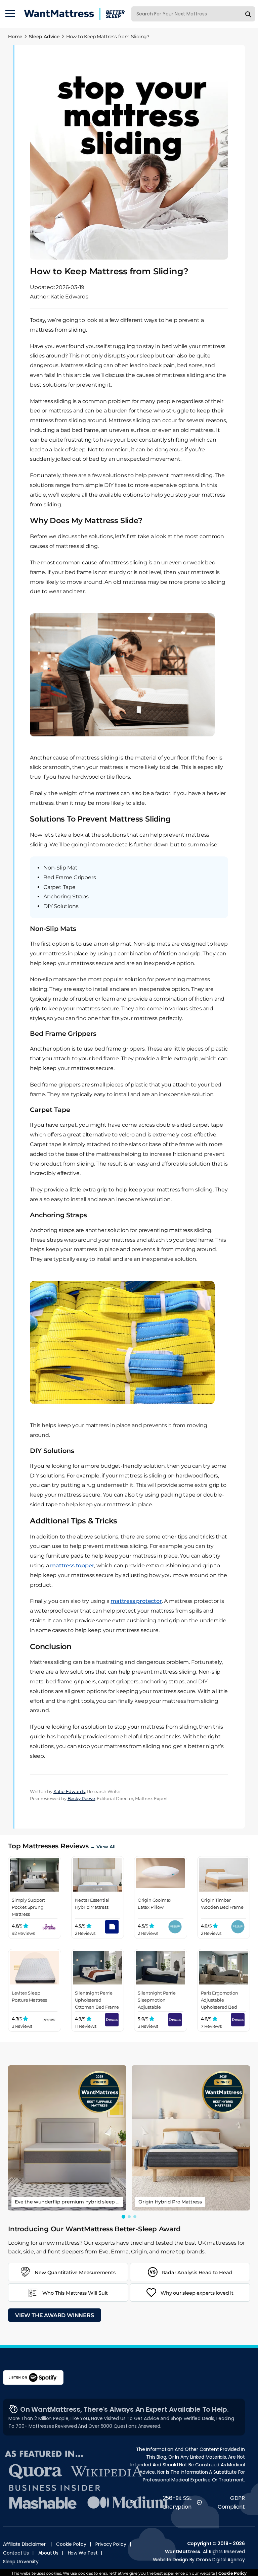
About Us (48, 2553)
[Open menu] (10, 14)
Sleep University (21, 2562)
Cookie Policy (71, 2544)
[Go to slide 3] (135, 2217)
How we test (83, 2553)
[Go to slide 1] (123, 2216)
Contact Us (16, 2553)
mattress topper (72, 1565)
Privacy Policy (111, 2544)
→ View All (103, 1847)
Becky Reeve (81, 1798)
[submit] (248, 14)
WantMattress (183, 2552)
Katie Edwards (69, 1791)
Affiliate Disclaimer (24, 2544)
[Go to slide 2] (129, 2217)
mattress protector (136, 1601)
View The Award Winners (55, 2315)
